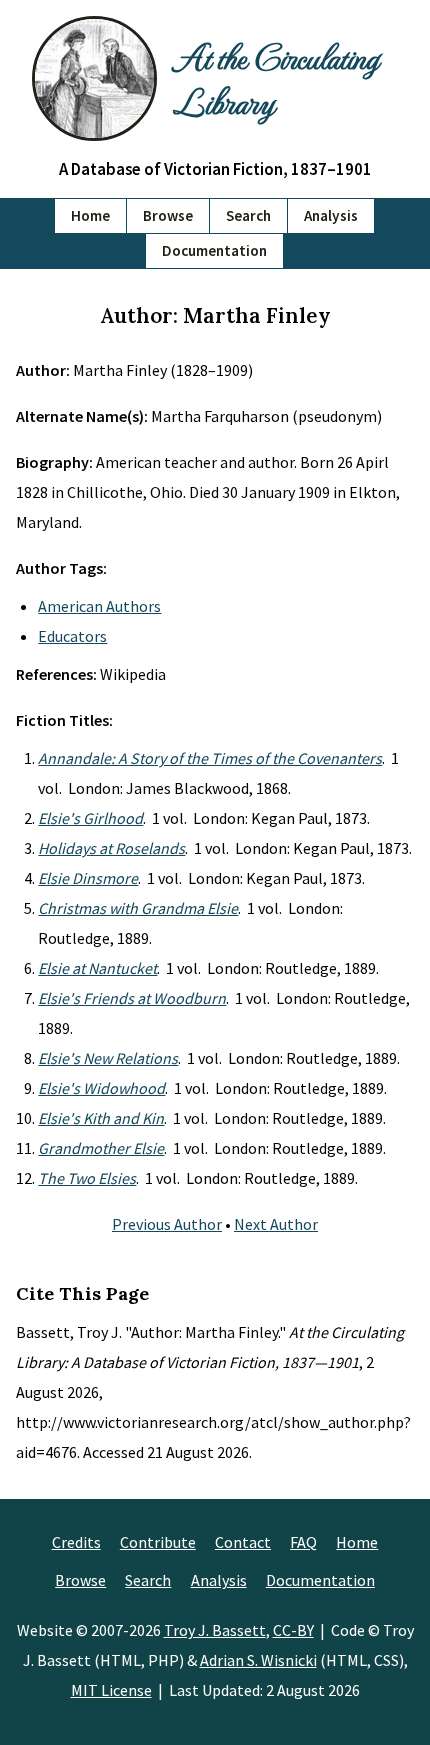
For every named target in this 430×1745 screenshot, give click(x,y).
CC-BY (293, 1630)
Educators (72, 636)
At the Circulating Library (275, 78)
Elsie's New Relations (108, 1058)
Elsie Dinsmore (88, 878)
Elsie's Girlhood (90, 818)
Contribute (158, 1542)
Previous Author (167, 1224)
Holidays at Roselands (111, 848)
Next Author (276, 1224)
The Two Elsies (87, 1178)
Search (248, 215)
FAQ (303, 1542)
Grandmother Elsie (101, 1148)
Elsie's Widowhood (101, 1088)
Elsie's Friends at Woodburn (132, 998)
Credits (76, 1542)
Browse (168, 215)
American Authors (99, 606)
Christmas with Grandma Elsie (138, 908)
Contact (243, 1542)
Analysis (331, 215)
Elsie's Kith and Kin (101, 1118)
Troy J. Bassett (215, 1630)
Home (90, 215)
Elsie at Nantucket (97, 968)
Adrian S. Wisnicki (258, 1660)
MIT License (111, 1690)
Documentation (214, 250)
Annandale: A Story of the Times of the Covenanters (210, 758)
